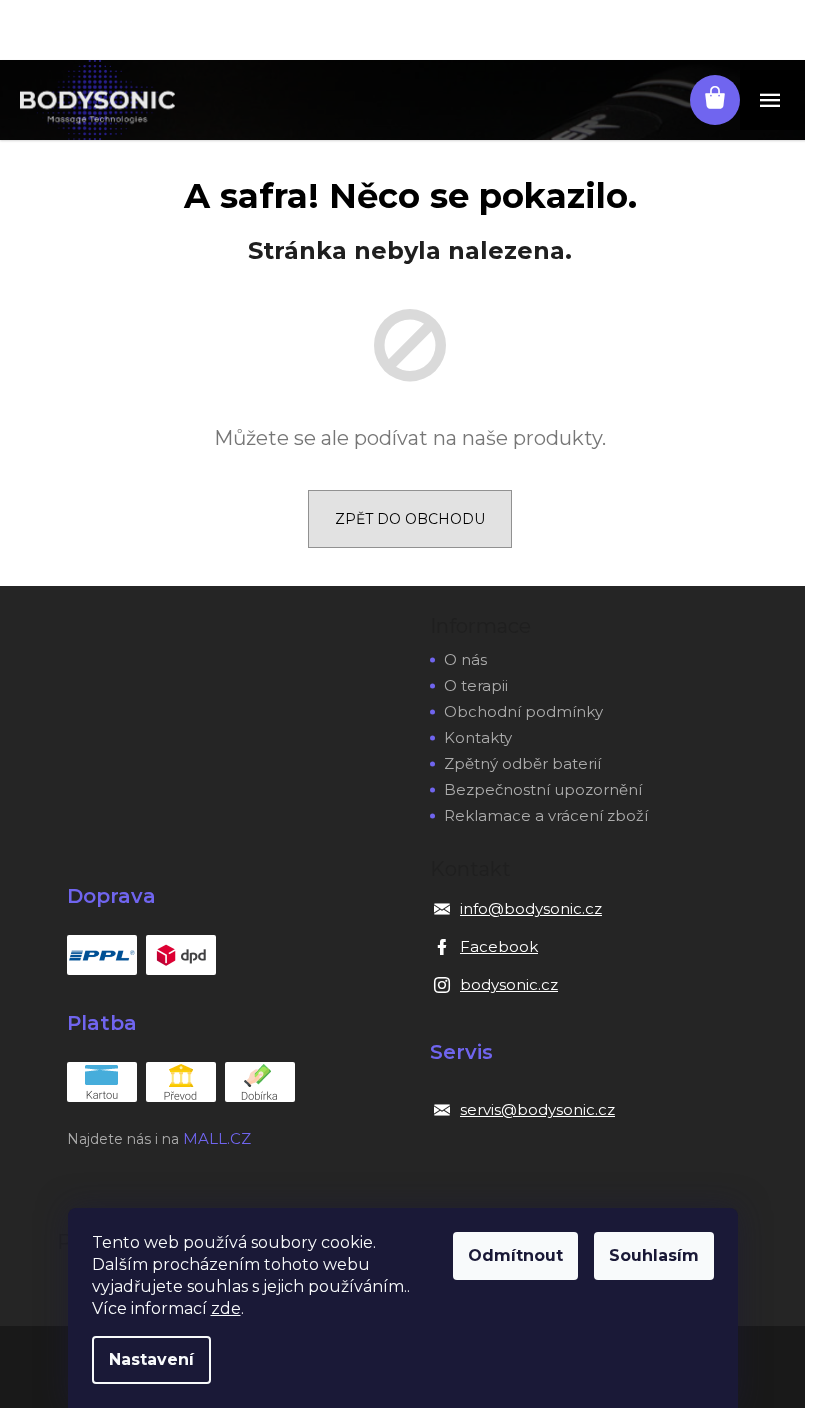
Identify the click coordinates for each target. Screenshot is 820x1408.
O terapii (476, 685)
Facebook (499, 946)
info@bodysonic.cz (531, 908)
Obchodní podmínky (523, 711)
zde (226, 1308)
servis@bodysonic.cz (537, 1109)
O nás (465, 659)
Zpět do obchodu (410, 519)
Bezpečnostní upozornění (543, 789)
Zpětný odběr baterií (522, 763)
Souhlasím (654, 1255)
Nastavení (151, 1359)
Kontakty (478, 737)
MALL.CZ (217, 1138)
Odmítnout (515, 1255)
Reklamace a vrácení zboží (546, 815)
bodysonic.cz (509, 984)
